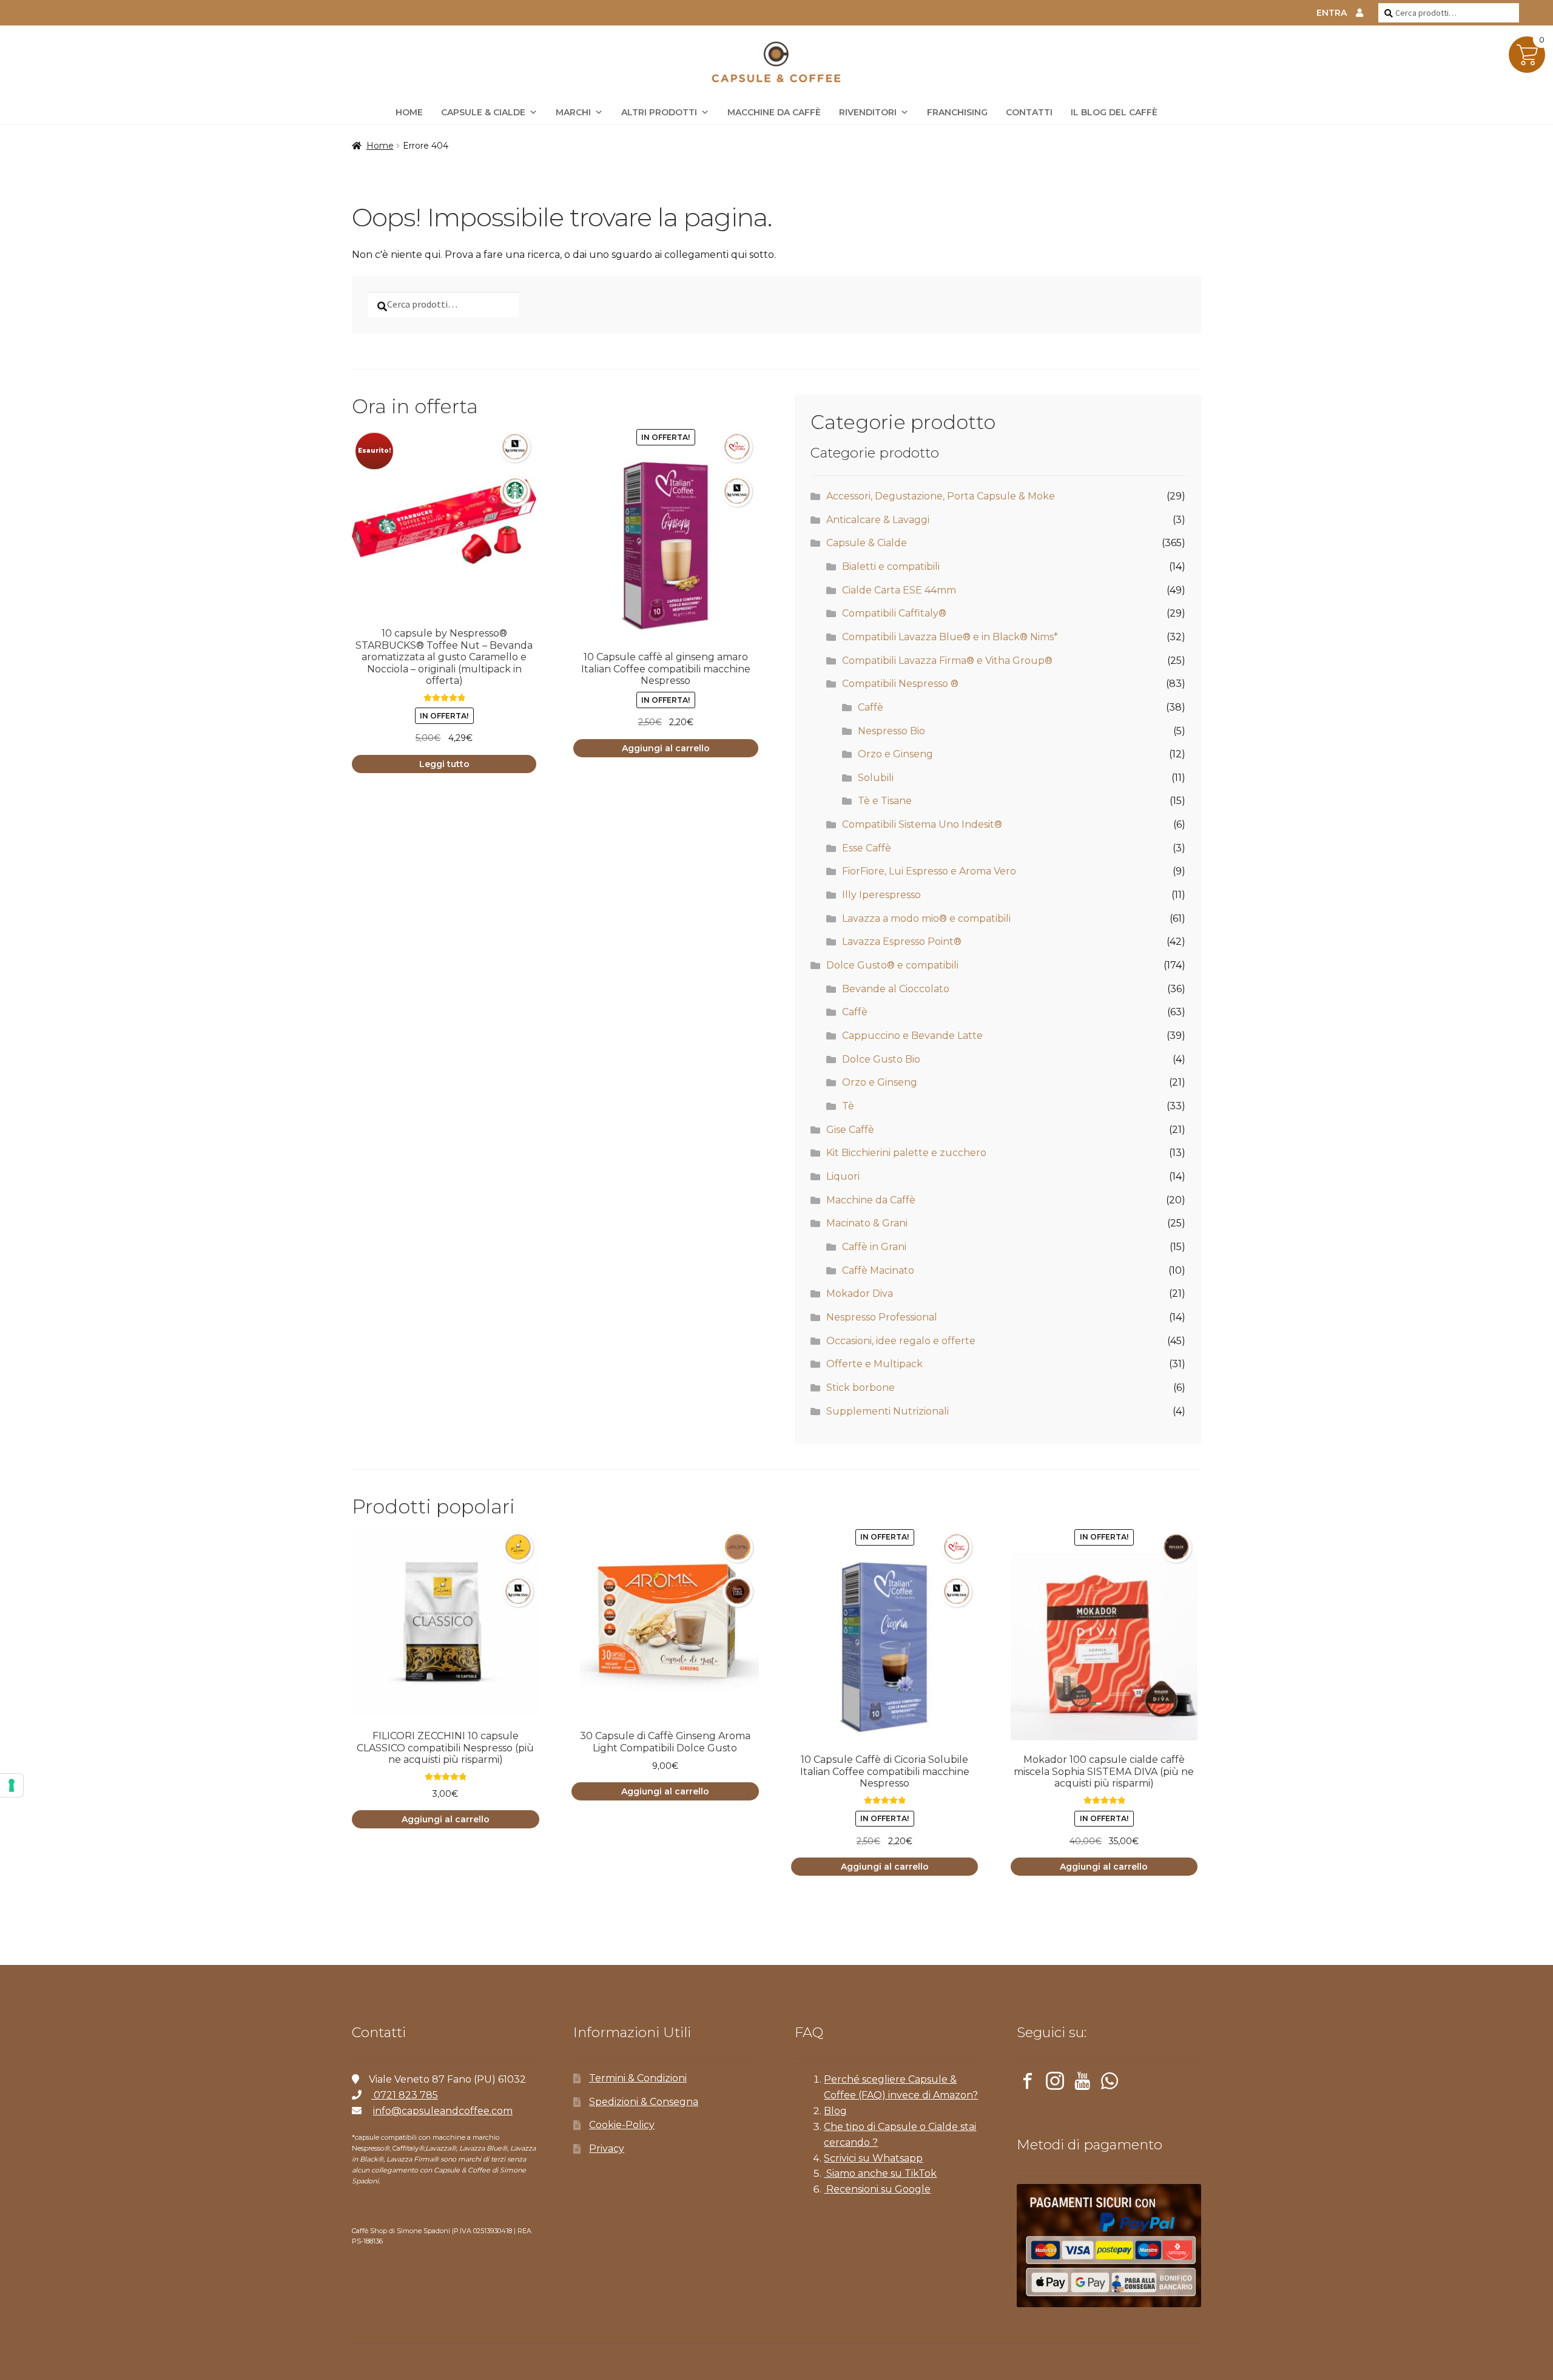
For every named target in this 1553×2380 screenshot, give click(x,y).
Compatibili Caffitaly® (894, 613)
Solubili (876, 778)
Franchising (957, 112)
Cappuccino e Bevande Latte (912, 1036)
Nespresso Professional (882, 1317)
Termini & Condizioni (638, 2078)
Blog (835, 2111)
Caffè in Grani (874, 1247)
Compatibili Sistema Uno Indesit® (922, 824)
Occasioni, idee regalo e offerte (901, 1341)
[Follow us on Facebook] (1028, 2083)
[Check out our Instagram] (1055, 2083)
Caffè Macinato (878, 1270)
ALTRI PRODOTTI (659, 112)
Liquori (843, 1176)
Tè (848, 1106)
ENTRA (1332, 13)
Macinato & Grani (867, 1223)
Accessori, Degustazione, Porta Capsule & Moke (941, 496)
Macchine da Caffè (774, 112)
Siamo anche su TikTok (880, 2173)
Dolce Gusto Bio (881, 1059)
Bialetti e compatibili (891, 566)
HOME (409, 112)
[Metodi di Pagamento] (1109, 2246)
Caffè (871, 707)
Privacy (607, 2148)
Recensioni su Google (877, 2189)
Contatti (1029, 112)
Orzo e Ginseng (895, 754)
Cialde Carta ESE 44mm (899, 590)
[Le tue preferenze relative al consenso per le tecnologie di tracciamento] (12, 1785)
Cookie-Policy (622, 2125)
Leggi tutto (444, 764)
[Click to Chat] (1110, 2083)
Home (380, 146)
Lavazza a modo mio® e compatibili (926, 918)
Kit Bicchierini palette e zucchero (906, 1153)
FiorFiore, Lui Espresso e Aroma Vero (929, 871)
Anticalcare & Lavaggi (878, 520)
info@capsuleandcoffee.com (443, 2111)
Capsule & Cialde (483, 112)
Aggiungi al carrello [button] (666, 748)
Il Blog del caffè (1114, 112)
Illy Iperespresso (881, 895)
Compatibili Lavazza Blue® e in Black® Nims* (950, 637)
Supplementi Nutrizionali (888, 1411)
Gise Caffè (850, 1130)
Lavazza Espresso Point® (902, 942)
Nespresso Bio (891, 731)
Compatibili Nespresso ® (900, 684)
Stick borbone (861, 1388)
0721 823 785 (405, 2095)
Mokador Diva (860, 1293)
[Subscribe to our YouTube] (1082, 2083)
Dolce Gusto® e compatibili (892, 965)
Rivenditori (868, 112)
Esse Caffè (867, 848)
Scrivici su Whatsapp (873, 2158)
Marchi (573, 112)
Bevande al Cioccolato (896, 989)
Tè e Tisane (885, 801)
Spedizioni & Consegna (644, 2102)
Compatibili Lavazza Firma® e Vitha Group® (947, 661)
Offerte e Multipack (874, 1364)
